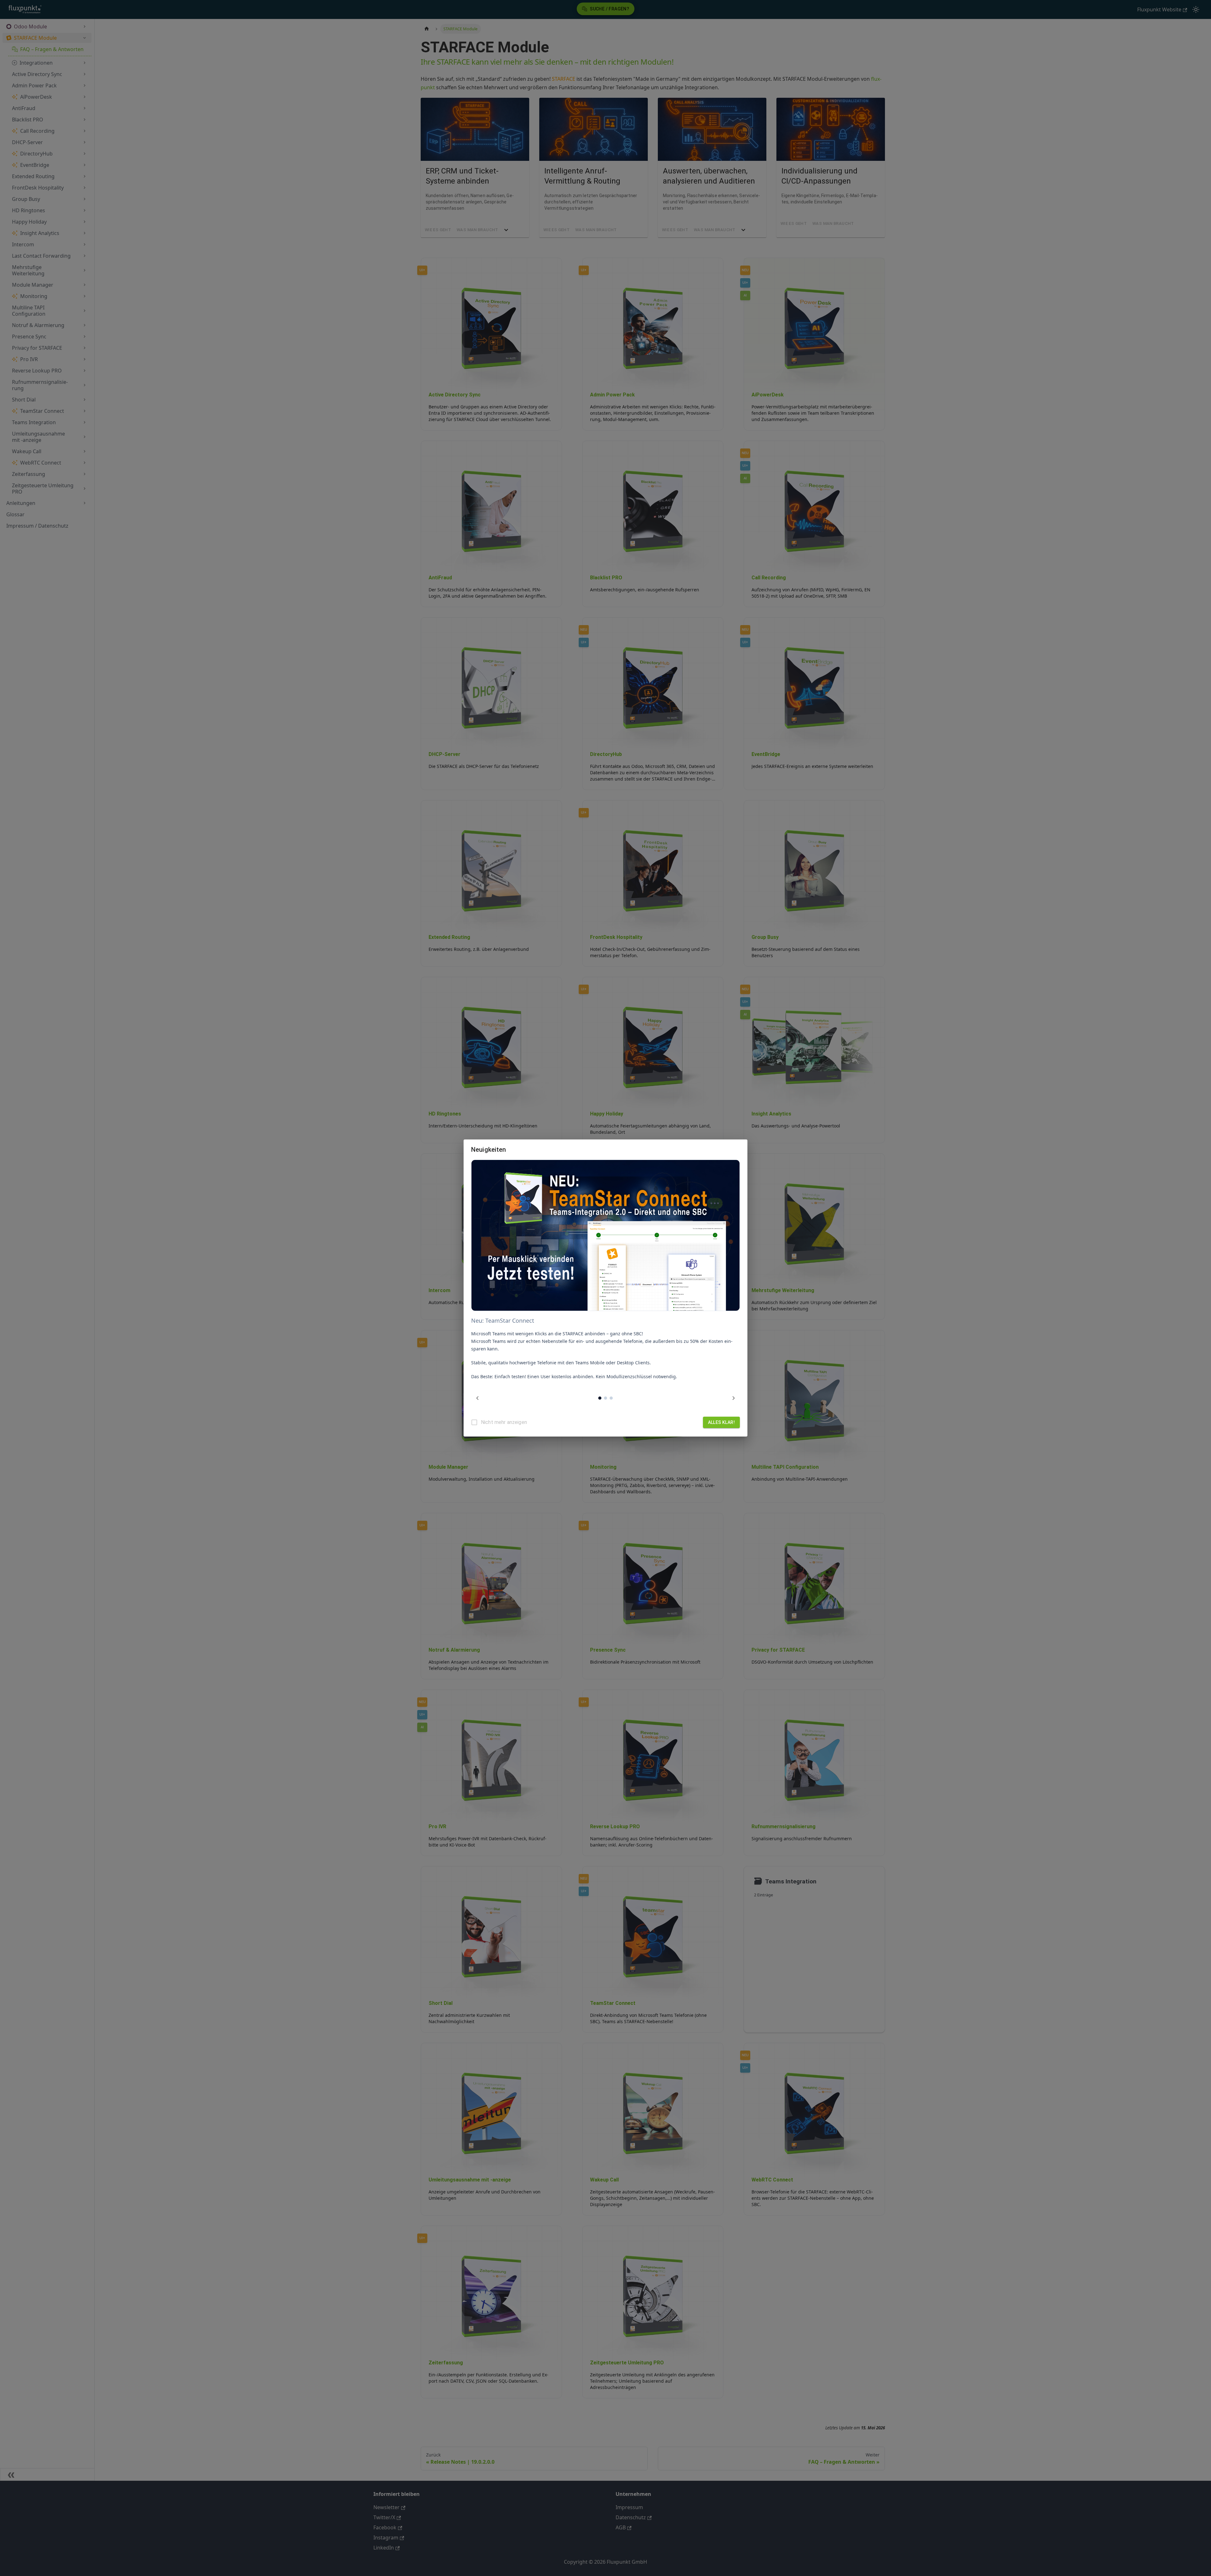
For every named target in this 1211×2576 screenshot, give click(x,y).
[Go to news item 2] (605, 1398)
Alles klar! (721, 1422)
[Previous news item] (477, 1398)
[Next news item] (734, 1398)
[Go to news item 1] (600, 1398)
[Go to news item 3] (611, 1398)
